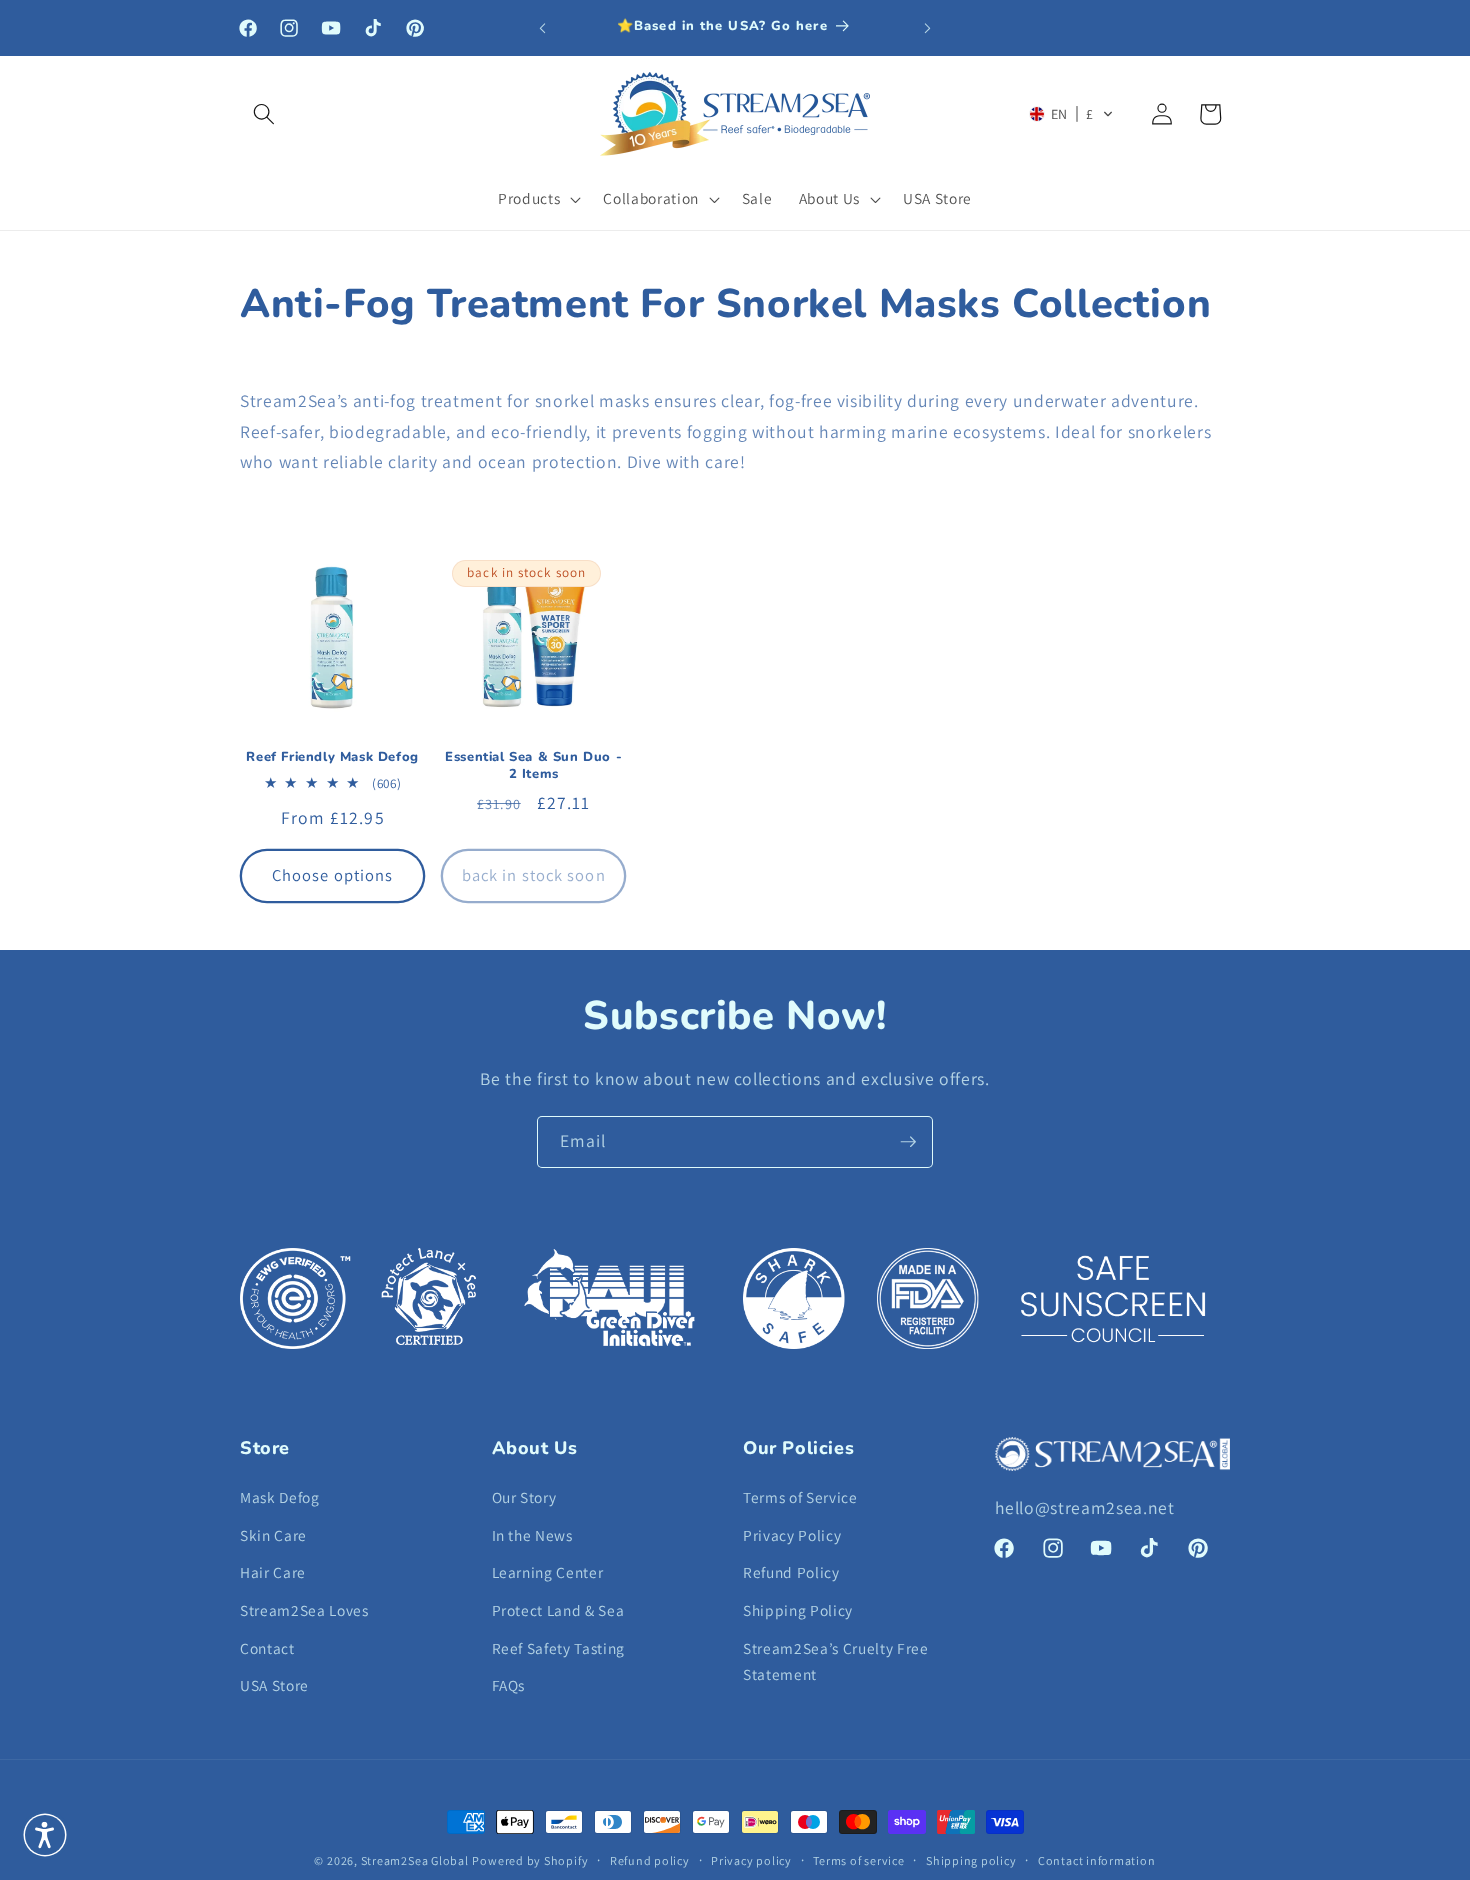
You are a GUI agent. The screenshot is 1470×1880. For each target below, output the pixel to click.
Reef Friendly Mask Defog (332, 757)
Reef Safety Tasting (559, 1648)
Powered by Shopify (530, 1860)
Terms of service (858, 1860)
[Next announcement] (928, 28)
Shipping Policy (798, 1610)
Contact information (1097, 1860)
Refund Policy (791, 1572)
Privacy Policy (792, 1535)
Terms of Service (800, 1497)
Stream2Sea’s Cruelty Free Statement (836, 1661)
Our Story (524, 1497)
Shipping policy (971, 1860)
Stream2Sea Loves (304, 1610)
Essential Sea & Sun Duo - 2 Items (533, 766)
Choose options (332, 875)
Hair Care (273, 1572)
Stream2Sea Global (415, 1860)
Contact (267, 1648)
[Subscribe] (908, 1142)
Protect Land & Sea (558, 1610)
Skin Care (273, 1535)
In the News (532, 1535)
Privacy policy (751, 1860)
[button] (264, 114)
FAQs (509, 1685)
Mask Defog (280, 1497)
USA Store (274, 1685)
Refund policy (650, 1860)
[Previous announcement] (543, 28)
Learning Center (548, 1572)
